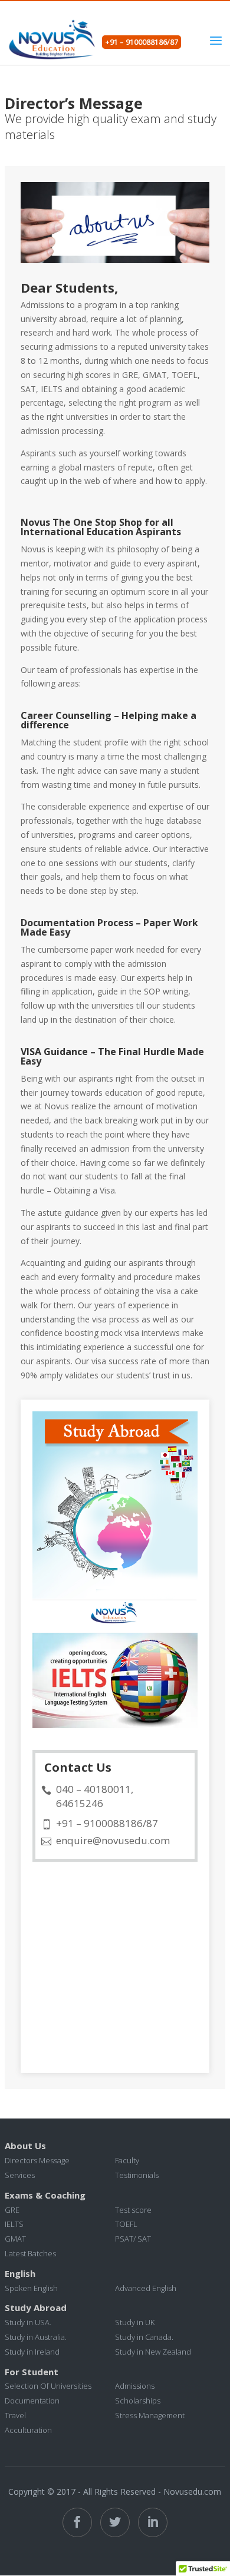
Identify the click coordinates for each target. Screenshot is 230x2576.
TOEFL (126, 2224)
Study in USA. (28, 2322)
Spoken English (31, 2288)
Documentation (32, 2401)
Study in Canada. (144, 2337)
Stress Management (150, 2415)
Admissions (135, 2386)
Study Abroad (36, 2308)
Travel (15, 2415)
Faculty (127, 2160)
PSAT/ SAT (133, 2239)
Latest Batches (30, 2253)
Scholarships (138, 2401)
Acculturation (28, 2430)
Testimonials (137, 2175)
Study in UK (135, 2322)
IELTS (14, 2224)
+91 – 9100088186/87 (142, 42)
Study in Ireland (32, 2352)
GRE (12, 2210)
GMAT (15, 2239)
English (20, 2273)
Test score (133, 2210)
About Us (25, 2146)
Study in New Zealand (153, 2352)
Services (20, 2175)
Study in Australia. (36, 2337)
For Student (32, 2372)
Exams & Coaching (45, 2195)
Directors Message (37, 2160)
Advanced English (146, 2288)
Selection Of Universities (48, 2386)
